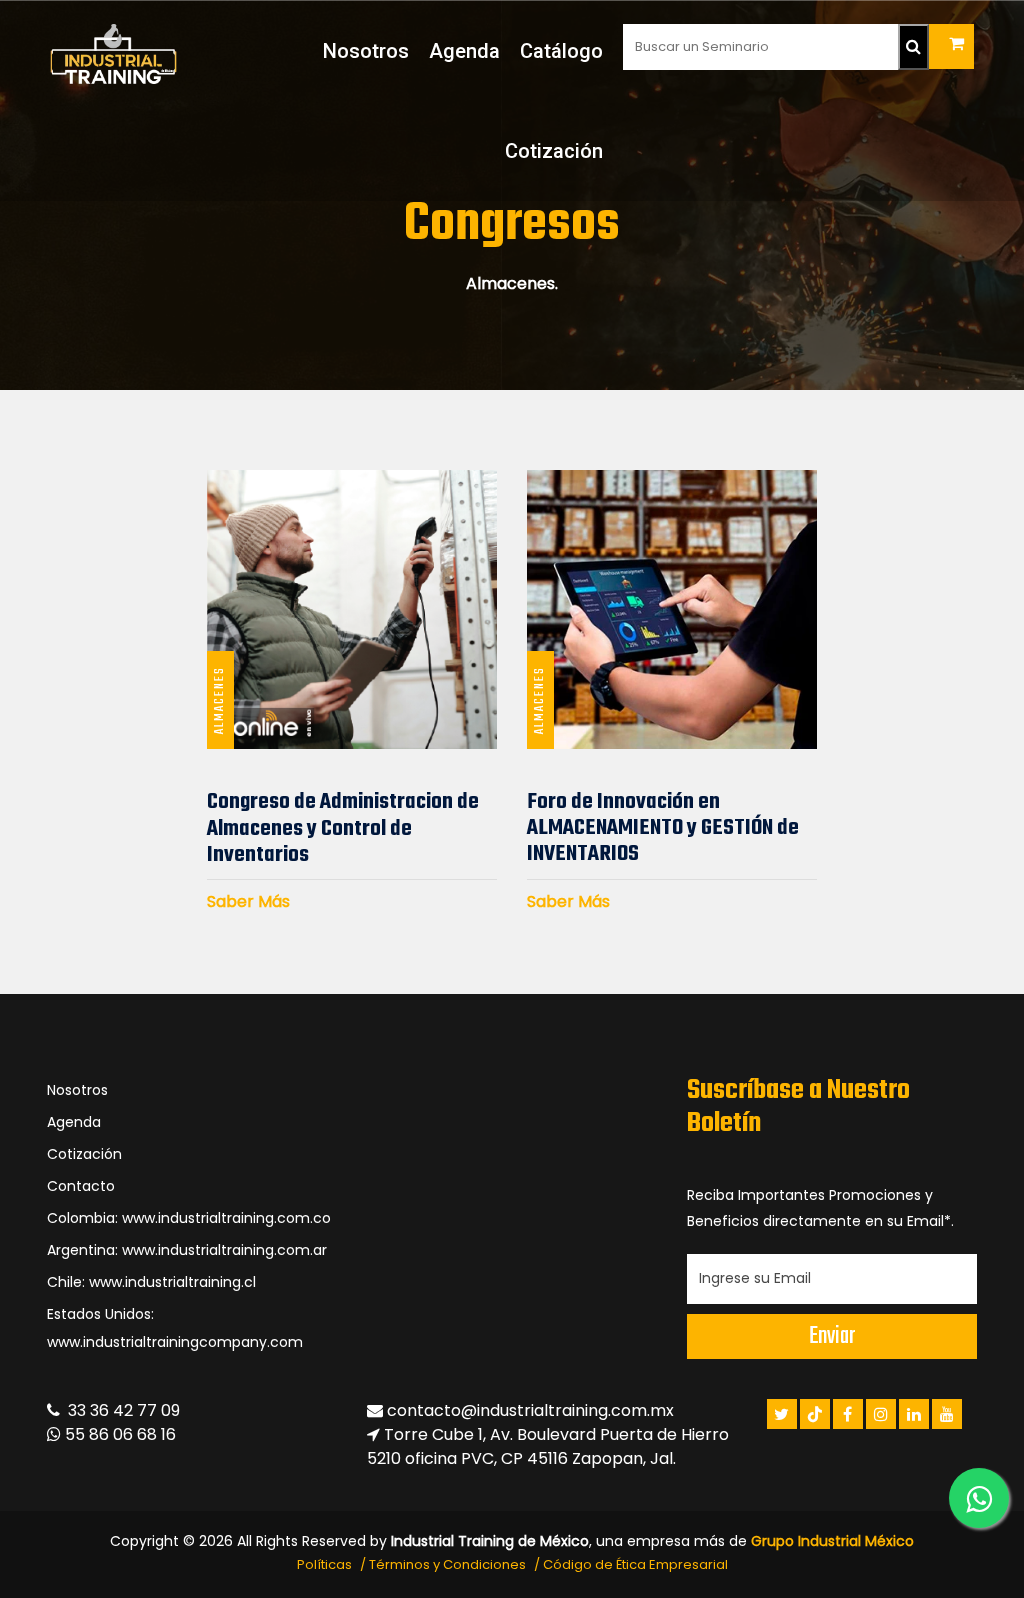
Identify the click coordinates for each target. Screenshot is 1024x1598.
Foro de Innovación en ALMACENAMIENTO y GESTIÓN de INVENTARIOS (663, 828)
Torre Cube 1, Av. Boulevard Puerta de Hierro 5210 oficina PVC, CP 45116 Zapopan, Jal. (548, 1446)
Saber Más (248, 901)
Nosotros (366, 51)
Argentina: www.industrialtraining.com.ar (187, 1250)
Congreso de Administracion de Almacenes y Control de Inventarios (343, 828)
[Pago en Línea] (951, 46)
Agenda (464, 51)
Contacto (81, 1186)
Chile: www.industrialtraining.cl (151, 1282)
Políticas (324, 1564)
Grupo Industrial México (832, 1541)
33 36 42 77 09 (120, 1410)
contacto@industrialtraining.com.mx (530, 1410)
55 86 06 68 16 (118, 1434)
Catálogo (561, 51)
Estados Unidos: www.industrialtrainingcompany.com (175, 1328)
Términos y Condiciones (447, 1564)
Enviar (832, 1336)
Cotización (554, 151)
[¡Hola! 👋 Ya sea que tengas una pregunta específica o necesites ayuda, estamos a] (979, 1498)
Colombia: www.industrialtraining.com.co (189, 1218)
